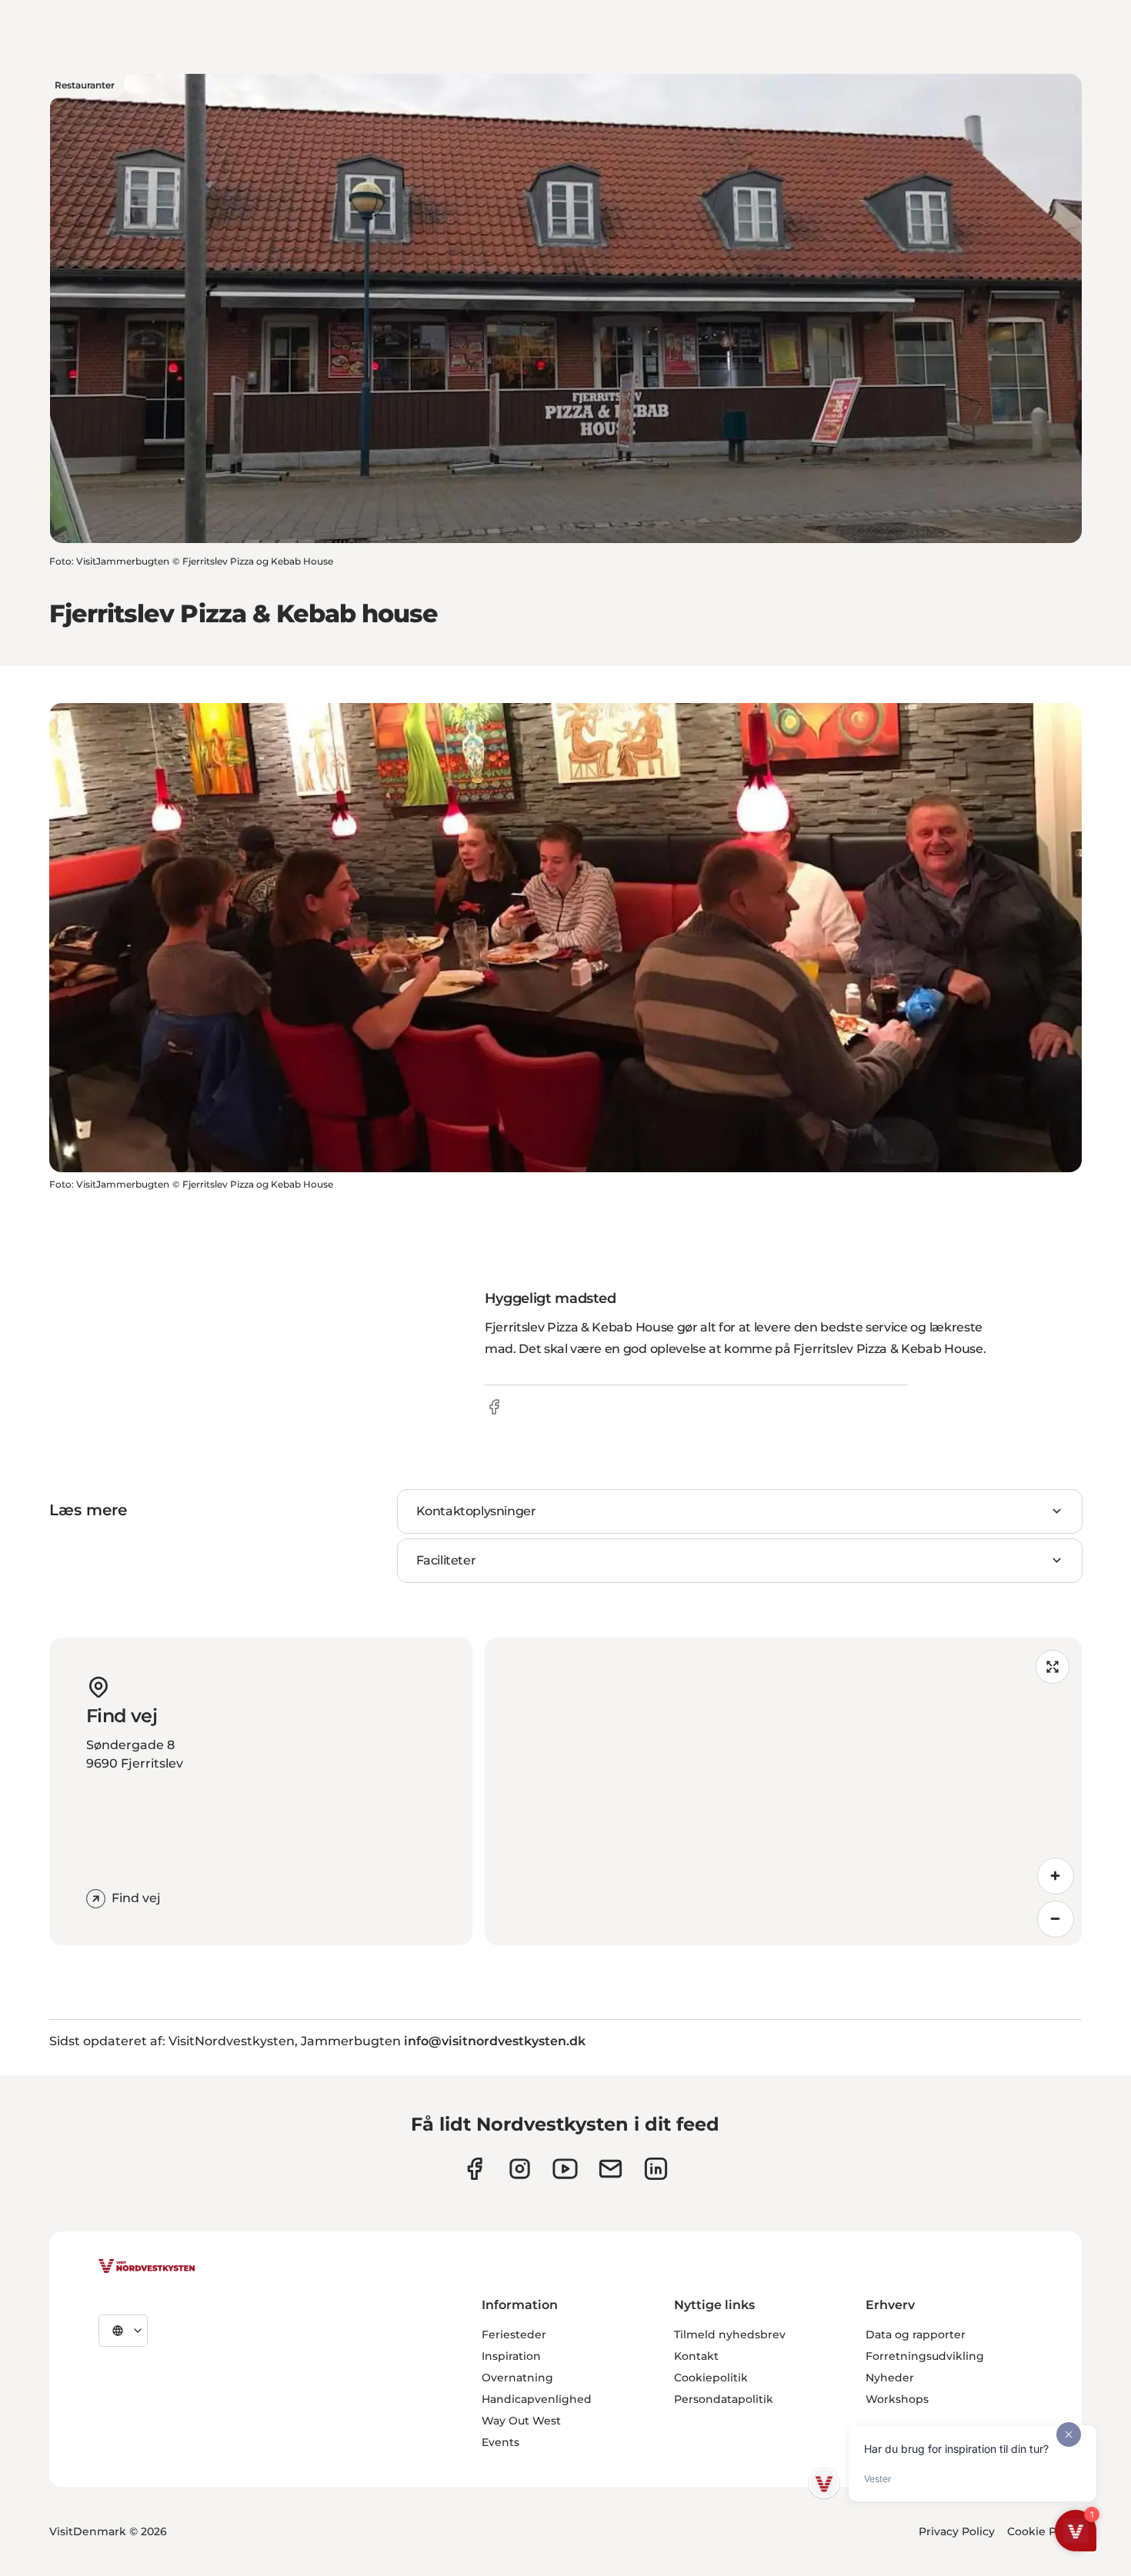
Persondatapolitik (724, 2399)
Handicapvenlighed (537, 2399)
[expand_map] (1053, 1667)
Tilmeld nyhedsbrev (730, 2334)
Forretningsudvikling (925, 2356)
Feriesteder (514, 2334)
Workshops (897, 2399)
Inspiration (511, 2356)
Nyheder (890, 2378)
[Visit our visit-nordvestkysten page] (656, 2169)
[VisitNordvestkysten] (147, 2267)
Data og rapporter (916, 2334)
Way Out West (521, 2421)
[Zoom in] (1056, 1876)
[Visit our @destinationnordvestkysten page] (565, 2169)
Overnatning (517, 2378)
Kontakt (696, 2356)
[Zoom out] (1056, 1919)
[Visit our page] (474, 2169)
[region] (783, 1791)
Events (500, 2442)
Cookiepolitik (711, 2378)
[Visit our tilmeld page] (611, 2169)
